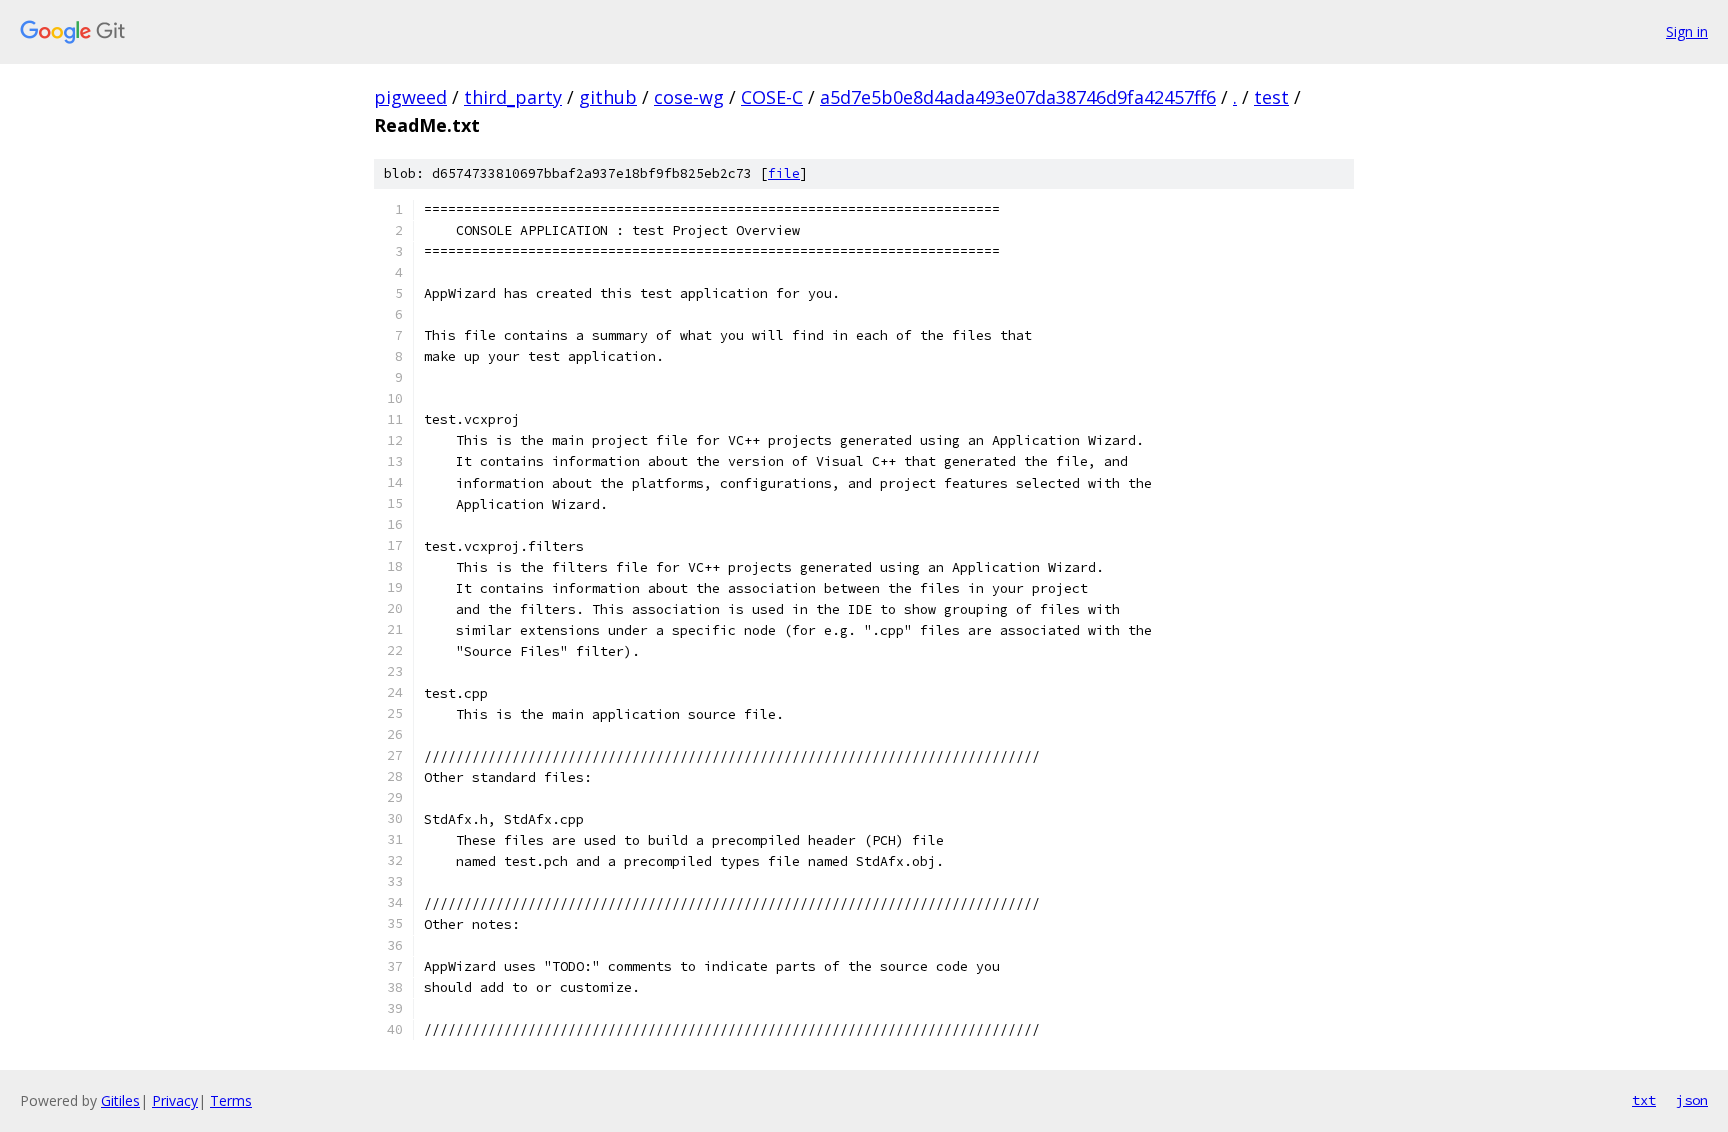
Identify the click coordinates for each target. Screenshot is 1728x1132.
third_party (513, 97)
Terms (231, 1100)
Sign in (1687, 31)
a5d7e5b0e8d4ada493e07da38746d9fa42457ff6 (1018, 97)
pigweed (410, 97)
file (784, 173)
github (608, 97)
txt (1644, 1100)
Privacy (175, 1100)
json (1692, 1100)
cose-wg (689, 97)
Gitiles (120, 1100)
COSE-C (772, 97)
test (1271, 97)
